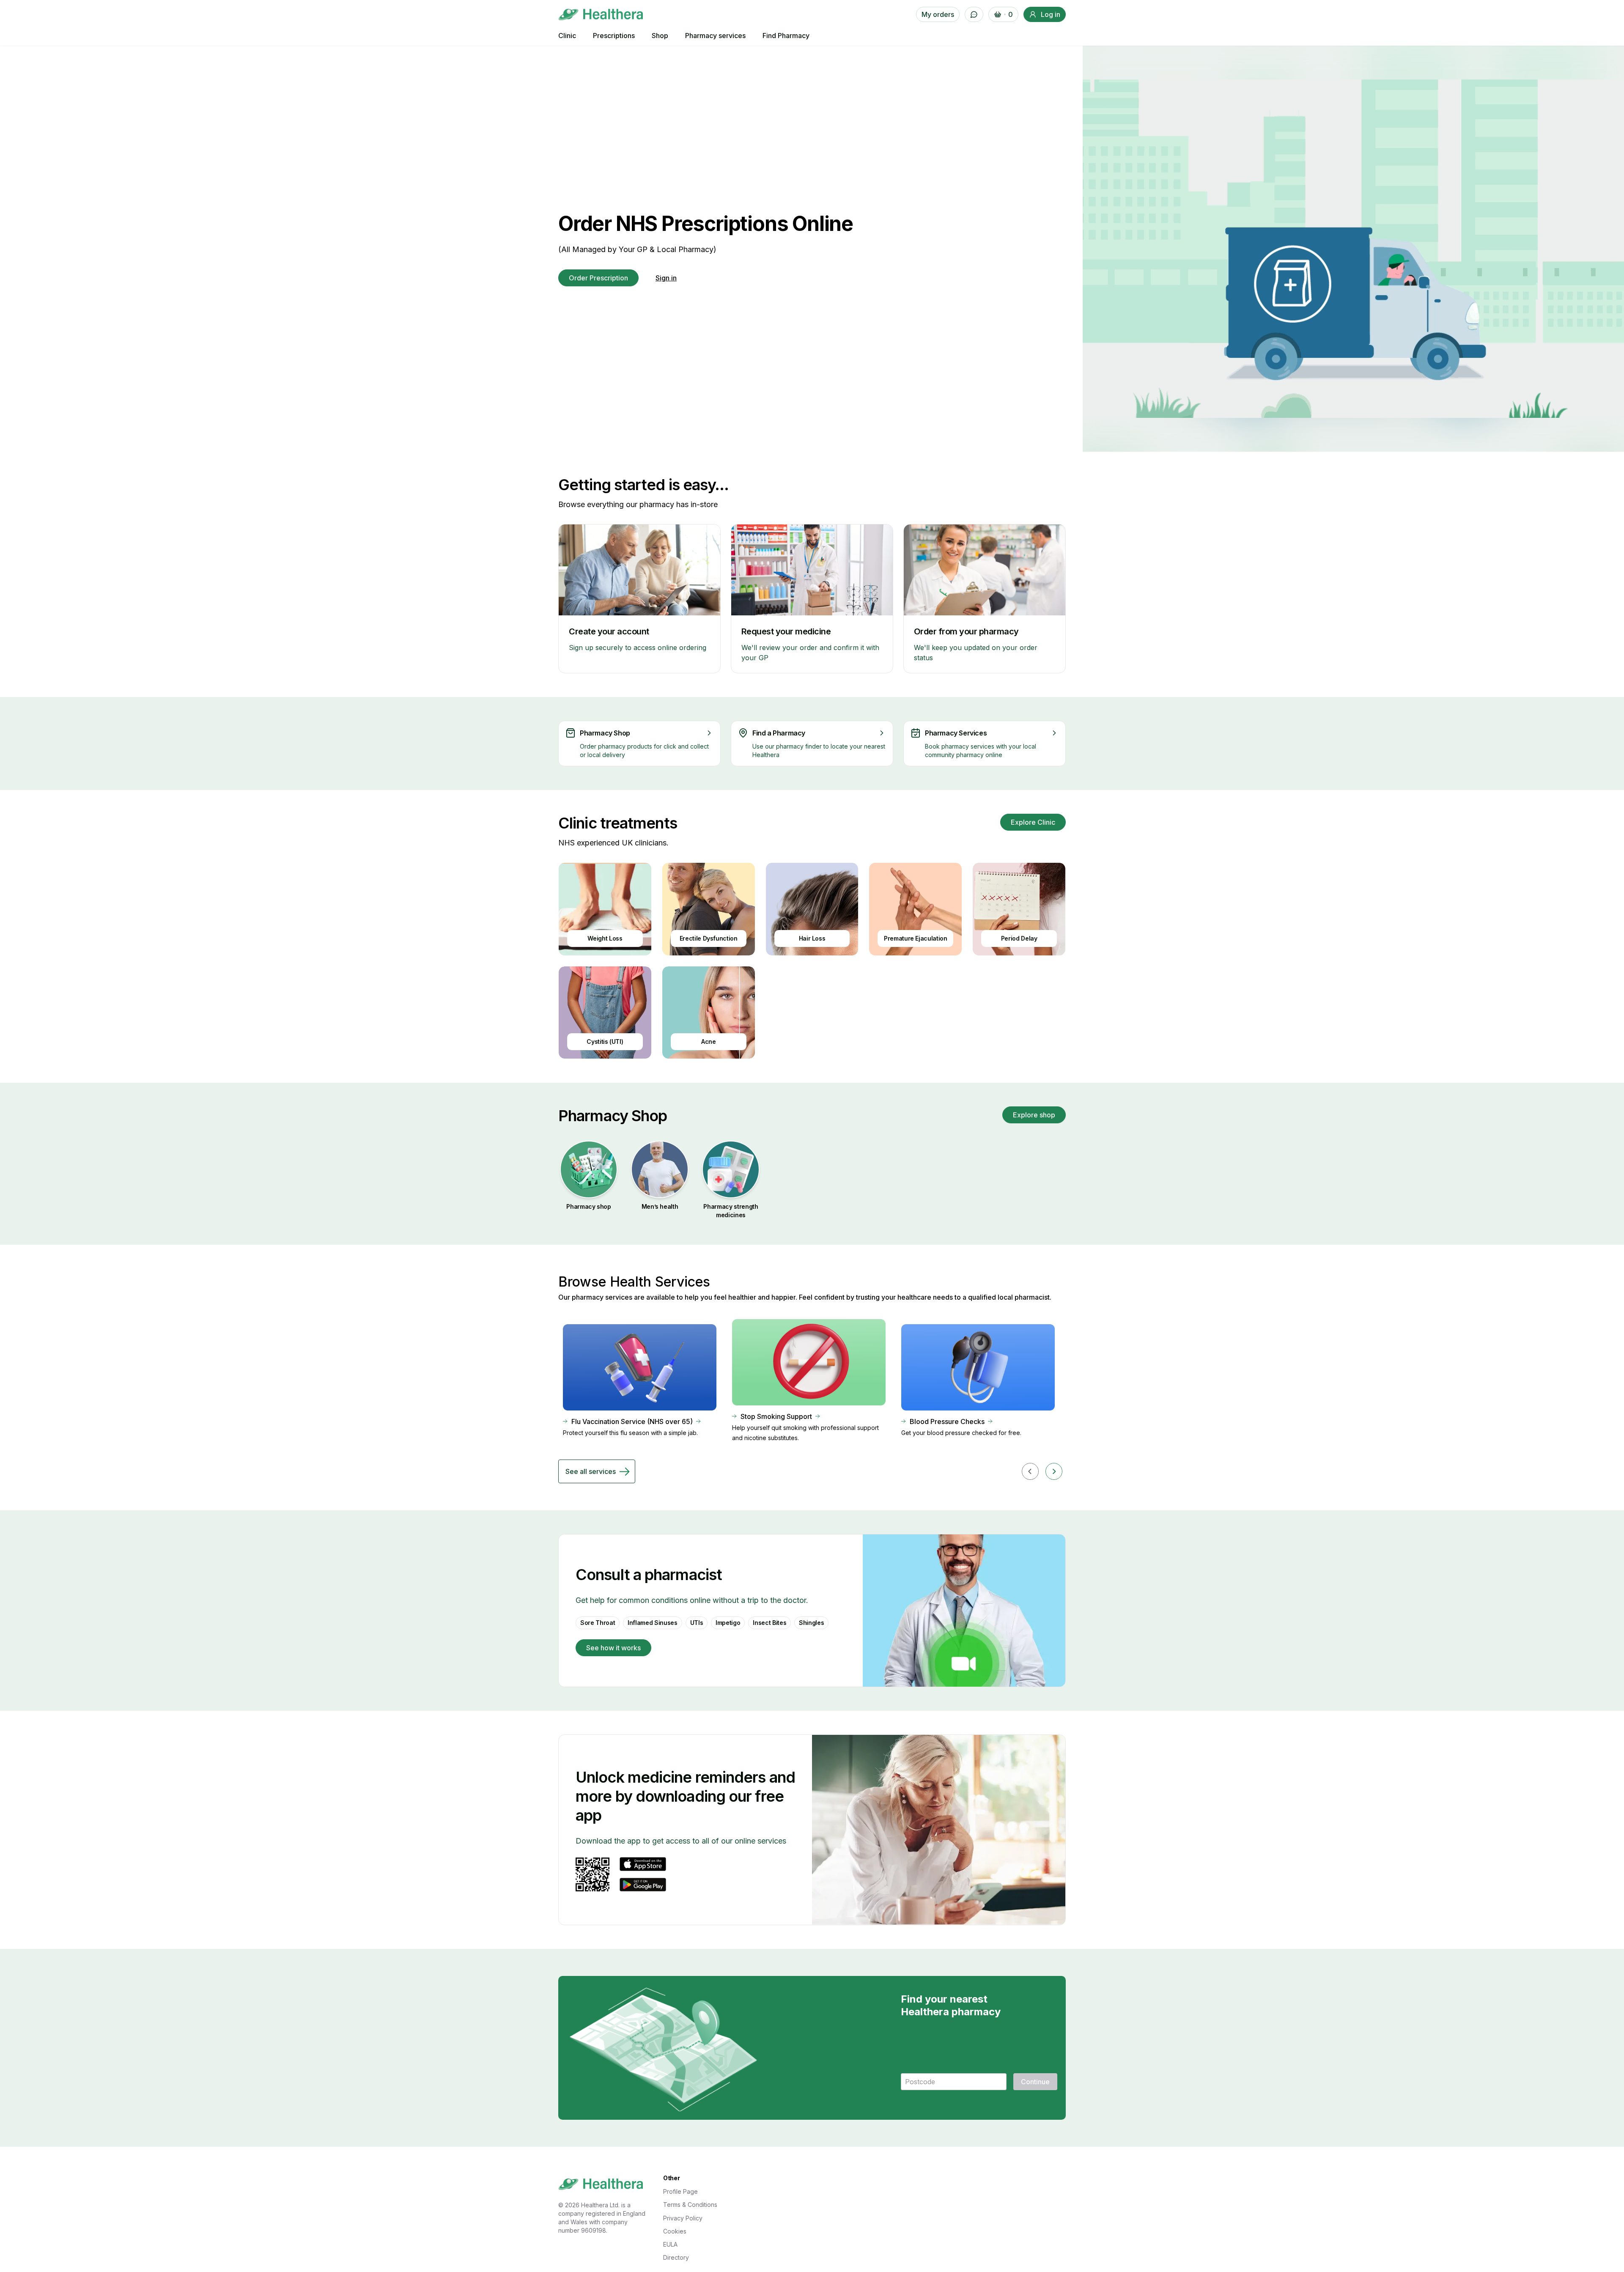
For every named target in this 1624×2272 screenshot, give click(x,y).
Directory (676, 2257)
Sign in (666, 278)
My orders (938, 14)
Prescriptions (614, 36)
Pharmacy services (715, 36)
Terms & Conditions (690, 2205)
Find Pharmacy (786, 36)
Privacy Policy (683, 2218)
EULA (670, 2244)
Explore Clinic (1033, 822)
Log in (1051, 14)
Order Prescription (598, 278)
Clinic (567, 36)
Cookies (675, 2231)
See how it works (613, 1648)
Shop (660, 36)
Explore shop (1034, 1115)
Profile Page (680, 2191)
